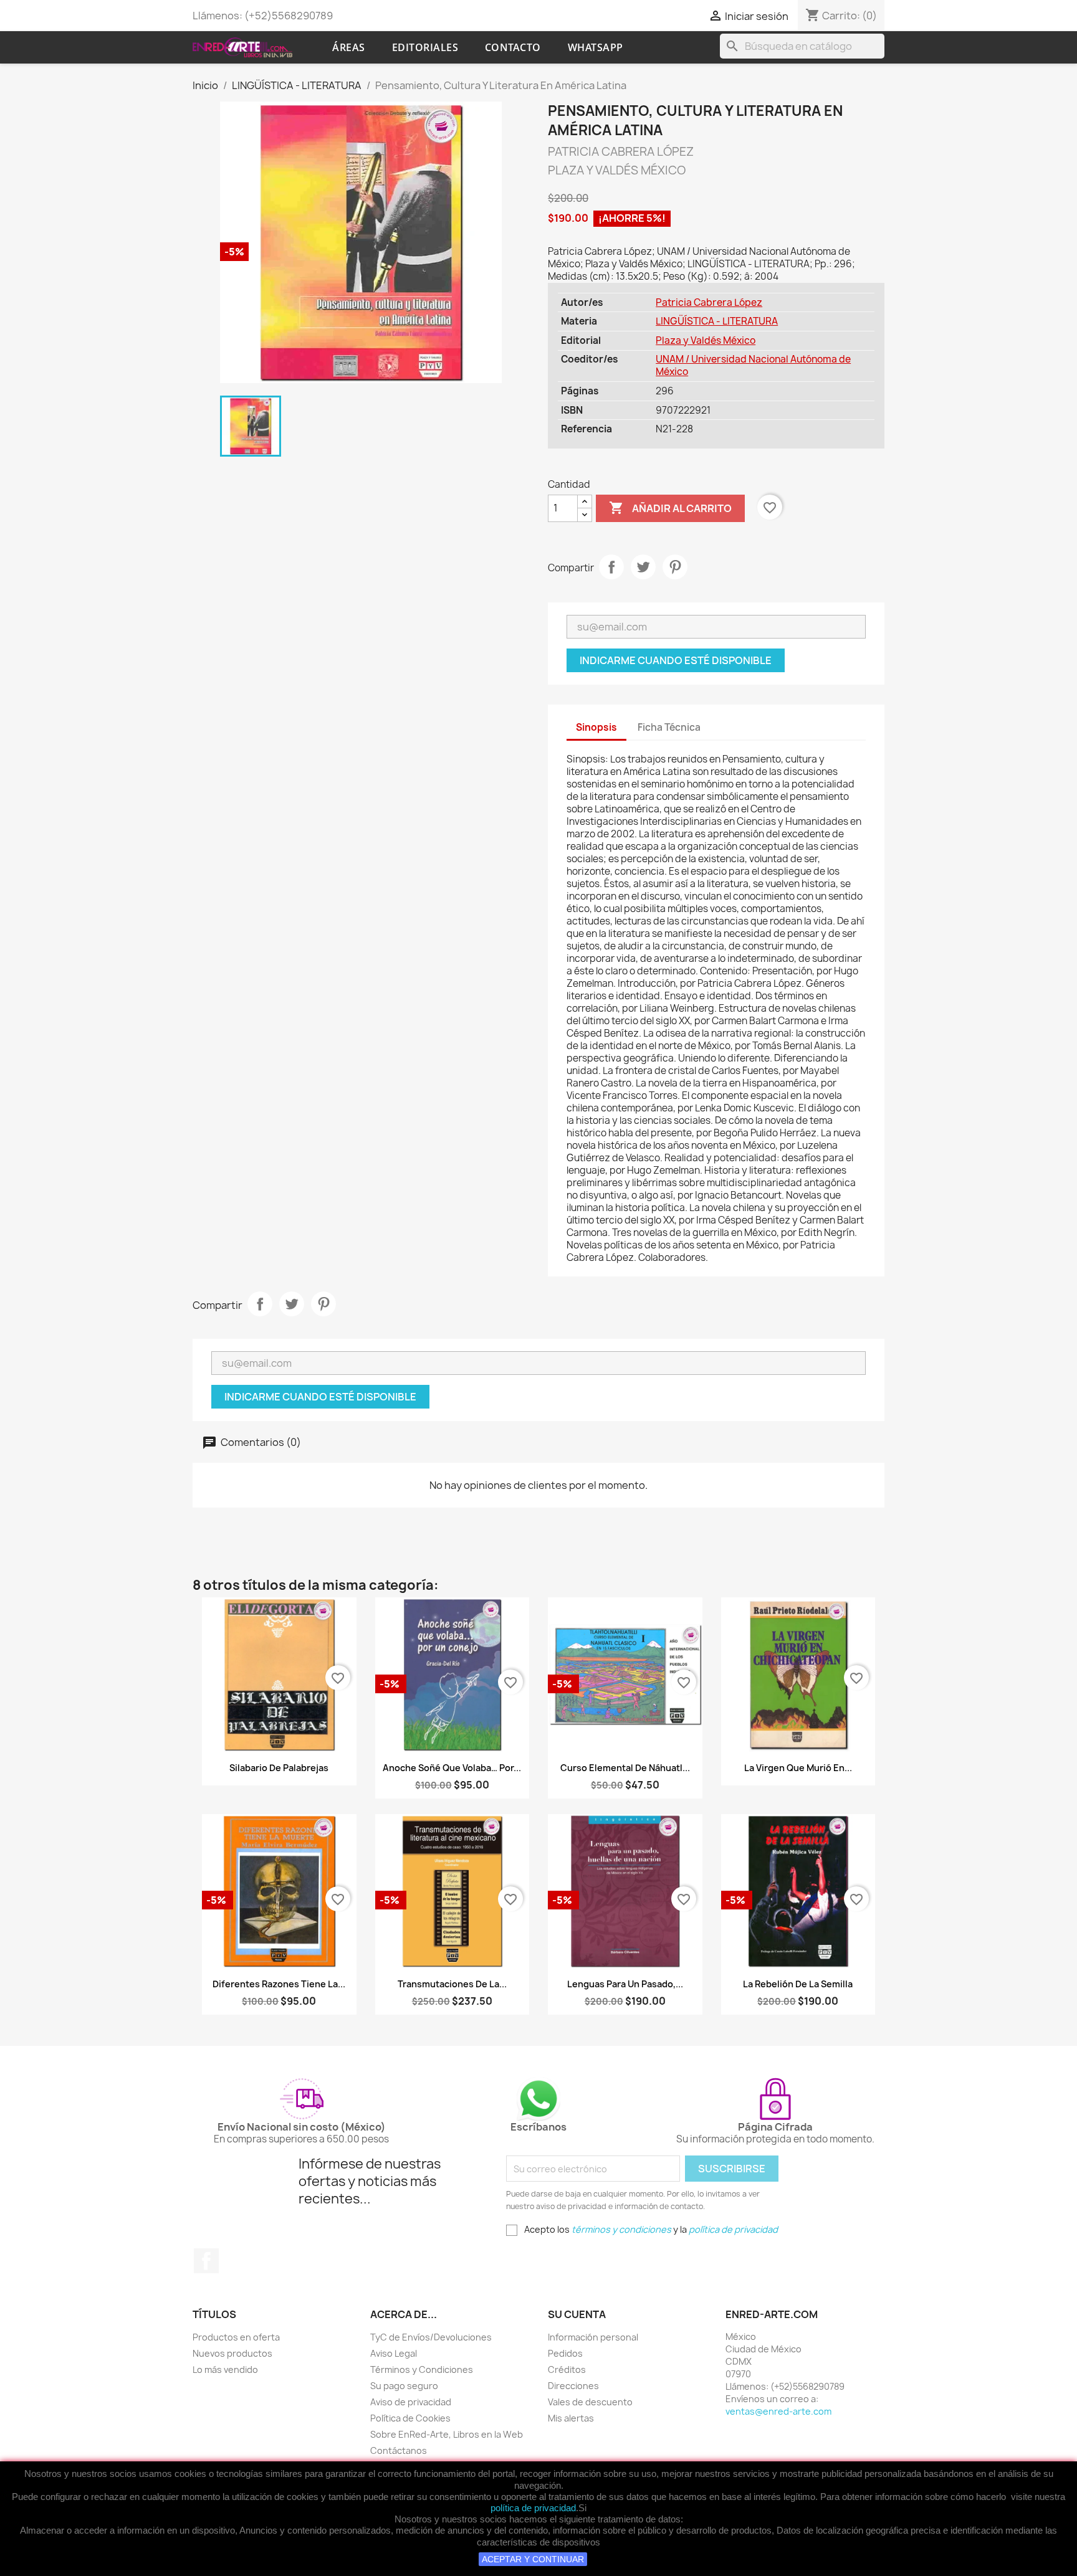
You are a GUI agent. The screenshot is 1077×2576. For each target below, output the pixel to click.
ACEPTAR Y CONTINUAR (533, 2559)
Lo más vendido (225, 2369)
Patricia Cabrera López (709, 302)
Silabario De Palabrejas (279, 1768)
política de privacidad (533, 2508)
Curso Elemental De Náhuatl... (625, 1768)
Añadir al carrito (670, 508)
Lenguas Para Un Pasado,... (625, 1984)
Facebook (206, 2261)
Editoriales (425, 47)
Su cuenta (577, 2314)
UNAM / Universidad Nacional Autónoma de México (753, 365)
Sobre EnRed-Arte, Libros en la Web (447, 2434)
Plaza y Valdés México (706, 340)
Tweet (643, 567)
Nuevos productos (232, 2353)
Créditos (567, 2369)
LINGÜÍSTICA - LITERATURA (717, 321)
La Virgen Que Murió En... (798, 1768)
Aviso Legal (394, 2353)
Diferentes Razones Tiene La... (279, 1984)
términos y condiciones (621, 2229)
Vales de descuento (590, 2402)
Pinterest (675, 567)
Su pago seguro (404, 2386)
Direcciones (573, 2386)
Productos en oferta (236, 2337)
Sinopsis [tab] (596, 727)
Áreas (349, 47)
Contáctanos (399, 2450)
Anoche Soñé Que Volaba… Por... (452, 1768)
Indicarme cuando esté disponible (676, 660)
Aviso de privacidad (411, 2402)
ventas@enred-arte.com (778, 2411)
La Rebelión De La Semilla (798, 1984)
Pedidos (565, 2353)
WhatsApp (596, 47)
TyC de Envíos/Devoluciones (431, 2337)
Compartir (611, 567)
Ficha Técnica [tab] (669, 727)
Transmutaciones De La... (452, 1984)
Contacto (513, 47)
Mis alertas (571, 2418)
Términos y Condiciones (422, 2369)
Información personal (593, 2337)
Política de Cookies (410, 2418)
